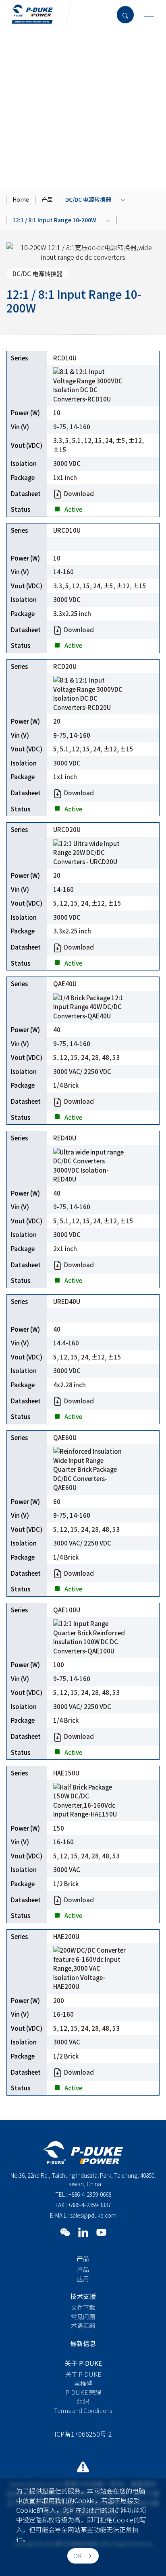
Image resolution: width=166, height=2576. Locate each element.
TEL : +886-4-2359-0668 (83, 2194)
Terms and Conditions (83, 2410)
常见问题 (83, 2316)
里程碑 (83, 2383)
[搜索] (125, 15)
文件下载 (83, 2307)
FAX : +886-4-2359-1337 (83, 2205)
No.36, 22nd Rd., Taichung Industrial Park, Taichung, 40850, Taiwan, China (83, 2180)
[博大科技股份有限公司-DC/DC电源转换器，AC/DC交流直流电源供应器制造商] (32, 13)
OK (78, 2556)
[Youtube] (101, 2232)
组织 (83, 2401)
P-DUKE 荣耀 (83, 2392)
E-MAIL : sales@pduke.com (83, 2215)
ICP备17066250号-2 (83, 2434)
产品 (83, 2269)
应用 (83, 2279)
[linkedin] (83, 2232)
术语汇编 (83, 2325)
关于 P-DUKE (83, 2374)
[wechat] (65, 2232)
